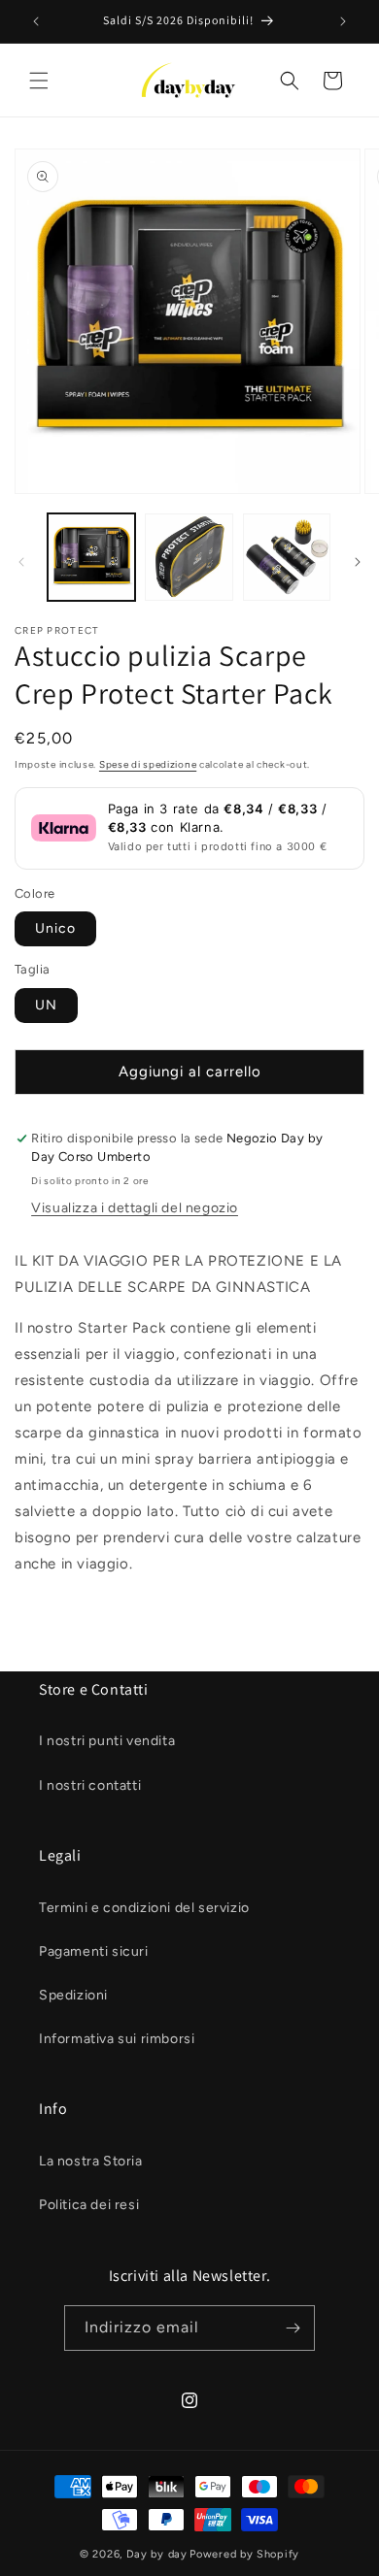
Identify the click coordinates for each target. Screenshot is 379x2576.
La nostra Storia (91, 2161)
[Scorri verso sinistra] (21, 562)
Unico (55, 928)
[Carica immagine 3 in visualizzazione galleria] (287, 557)
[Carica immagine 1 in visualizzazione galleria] (91, 557)
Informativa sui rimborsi (117, 2039)
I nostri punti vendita (107, 1741)
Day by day (157, 2554)
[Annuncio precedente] (36, 21)
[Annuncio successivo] (343, 21)
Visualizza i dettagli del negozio (135, 1208)
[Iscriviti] (293, 2328)
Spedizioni (73, 1995)
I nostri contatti (90, 1785)
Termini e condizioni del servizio (144, 1908)
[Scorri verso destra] (358, 562)
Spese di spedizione (148, 764)
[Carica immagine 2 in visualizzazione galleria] (189, 557)
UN (46, 1005)
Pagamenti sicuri (94, 1951)
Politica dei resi (89, 2205)
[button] (39, 81)
